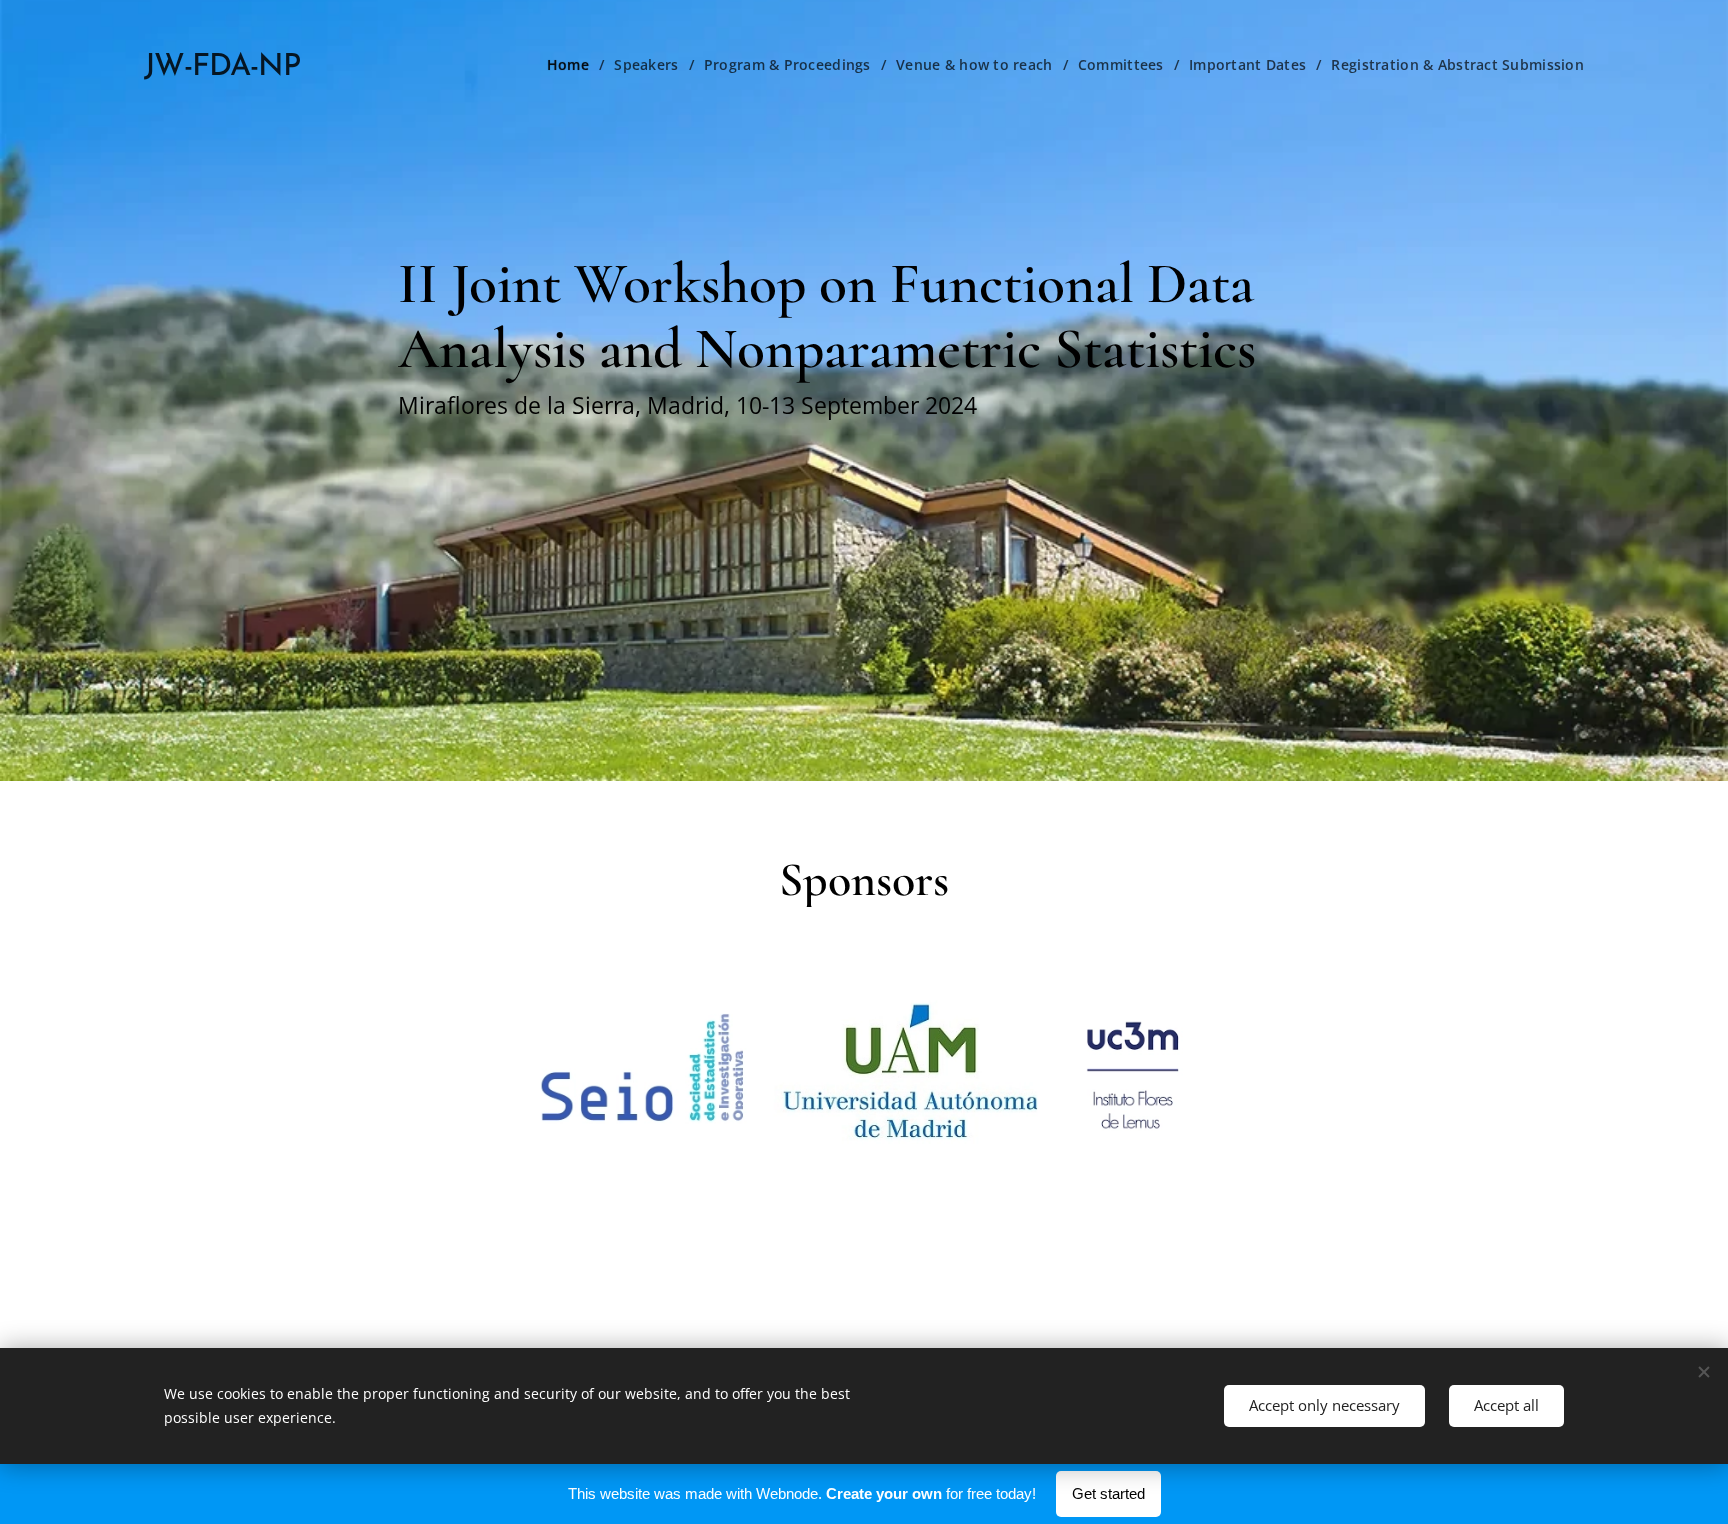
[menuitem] (573, 65)
